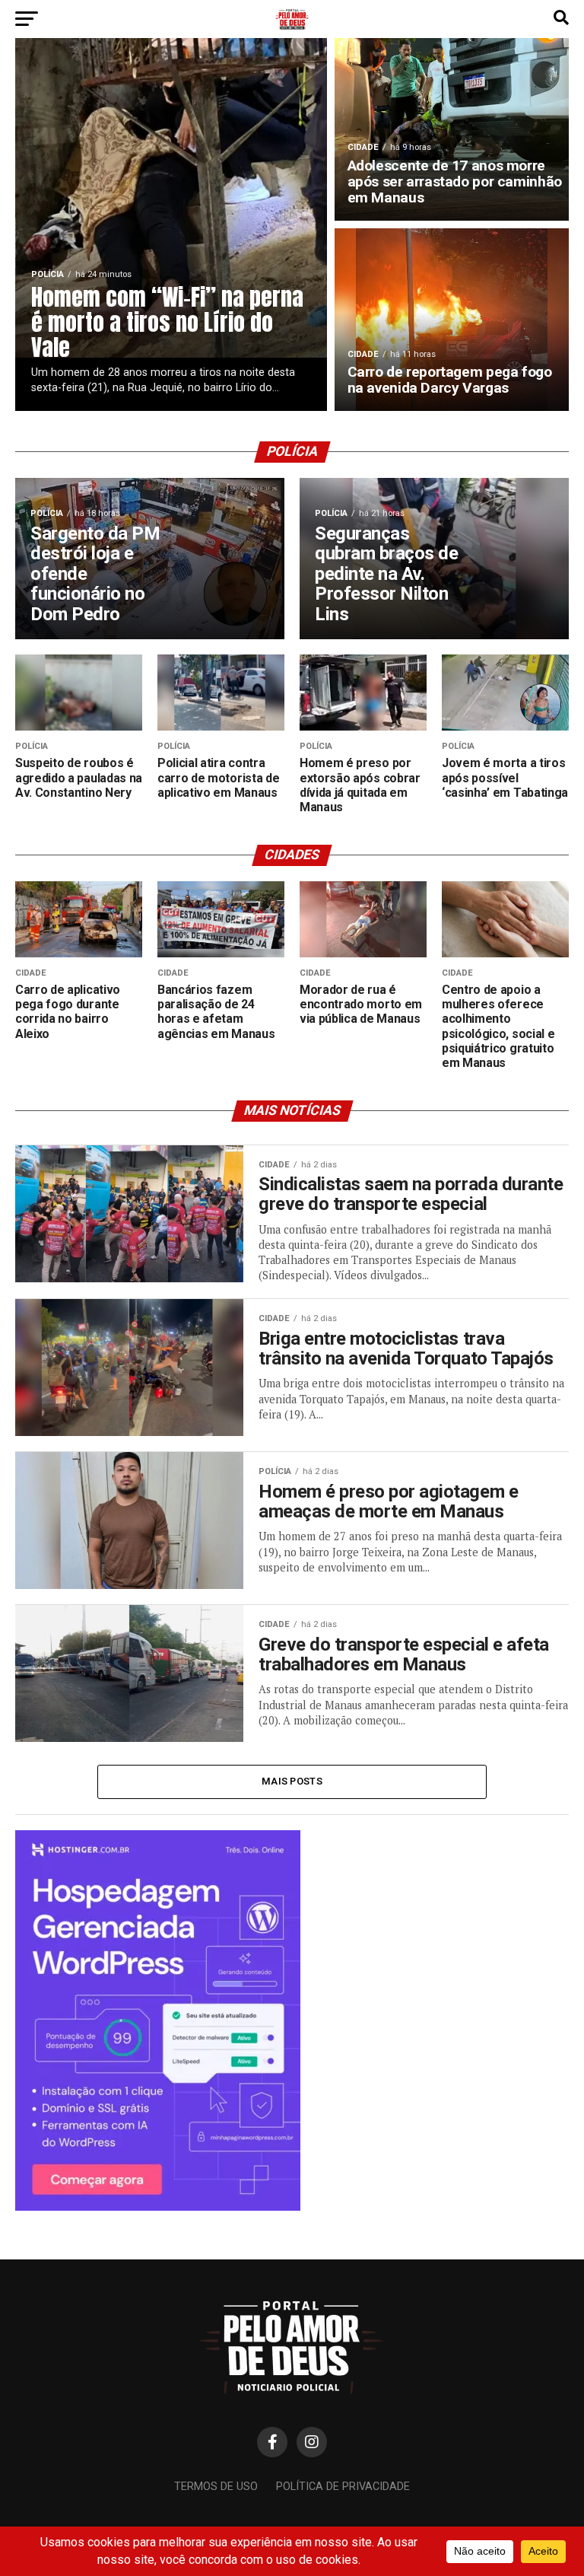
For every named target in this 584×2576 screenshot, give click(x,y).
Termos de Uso (216, 2487)
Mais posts (292, 1781)
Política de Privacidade (343, 2487)
